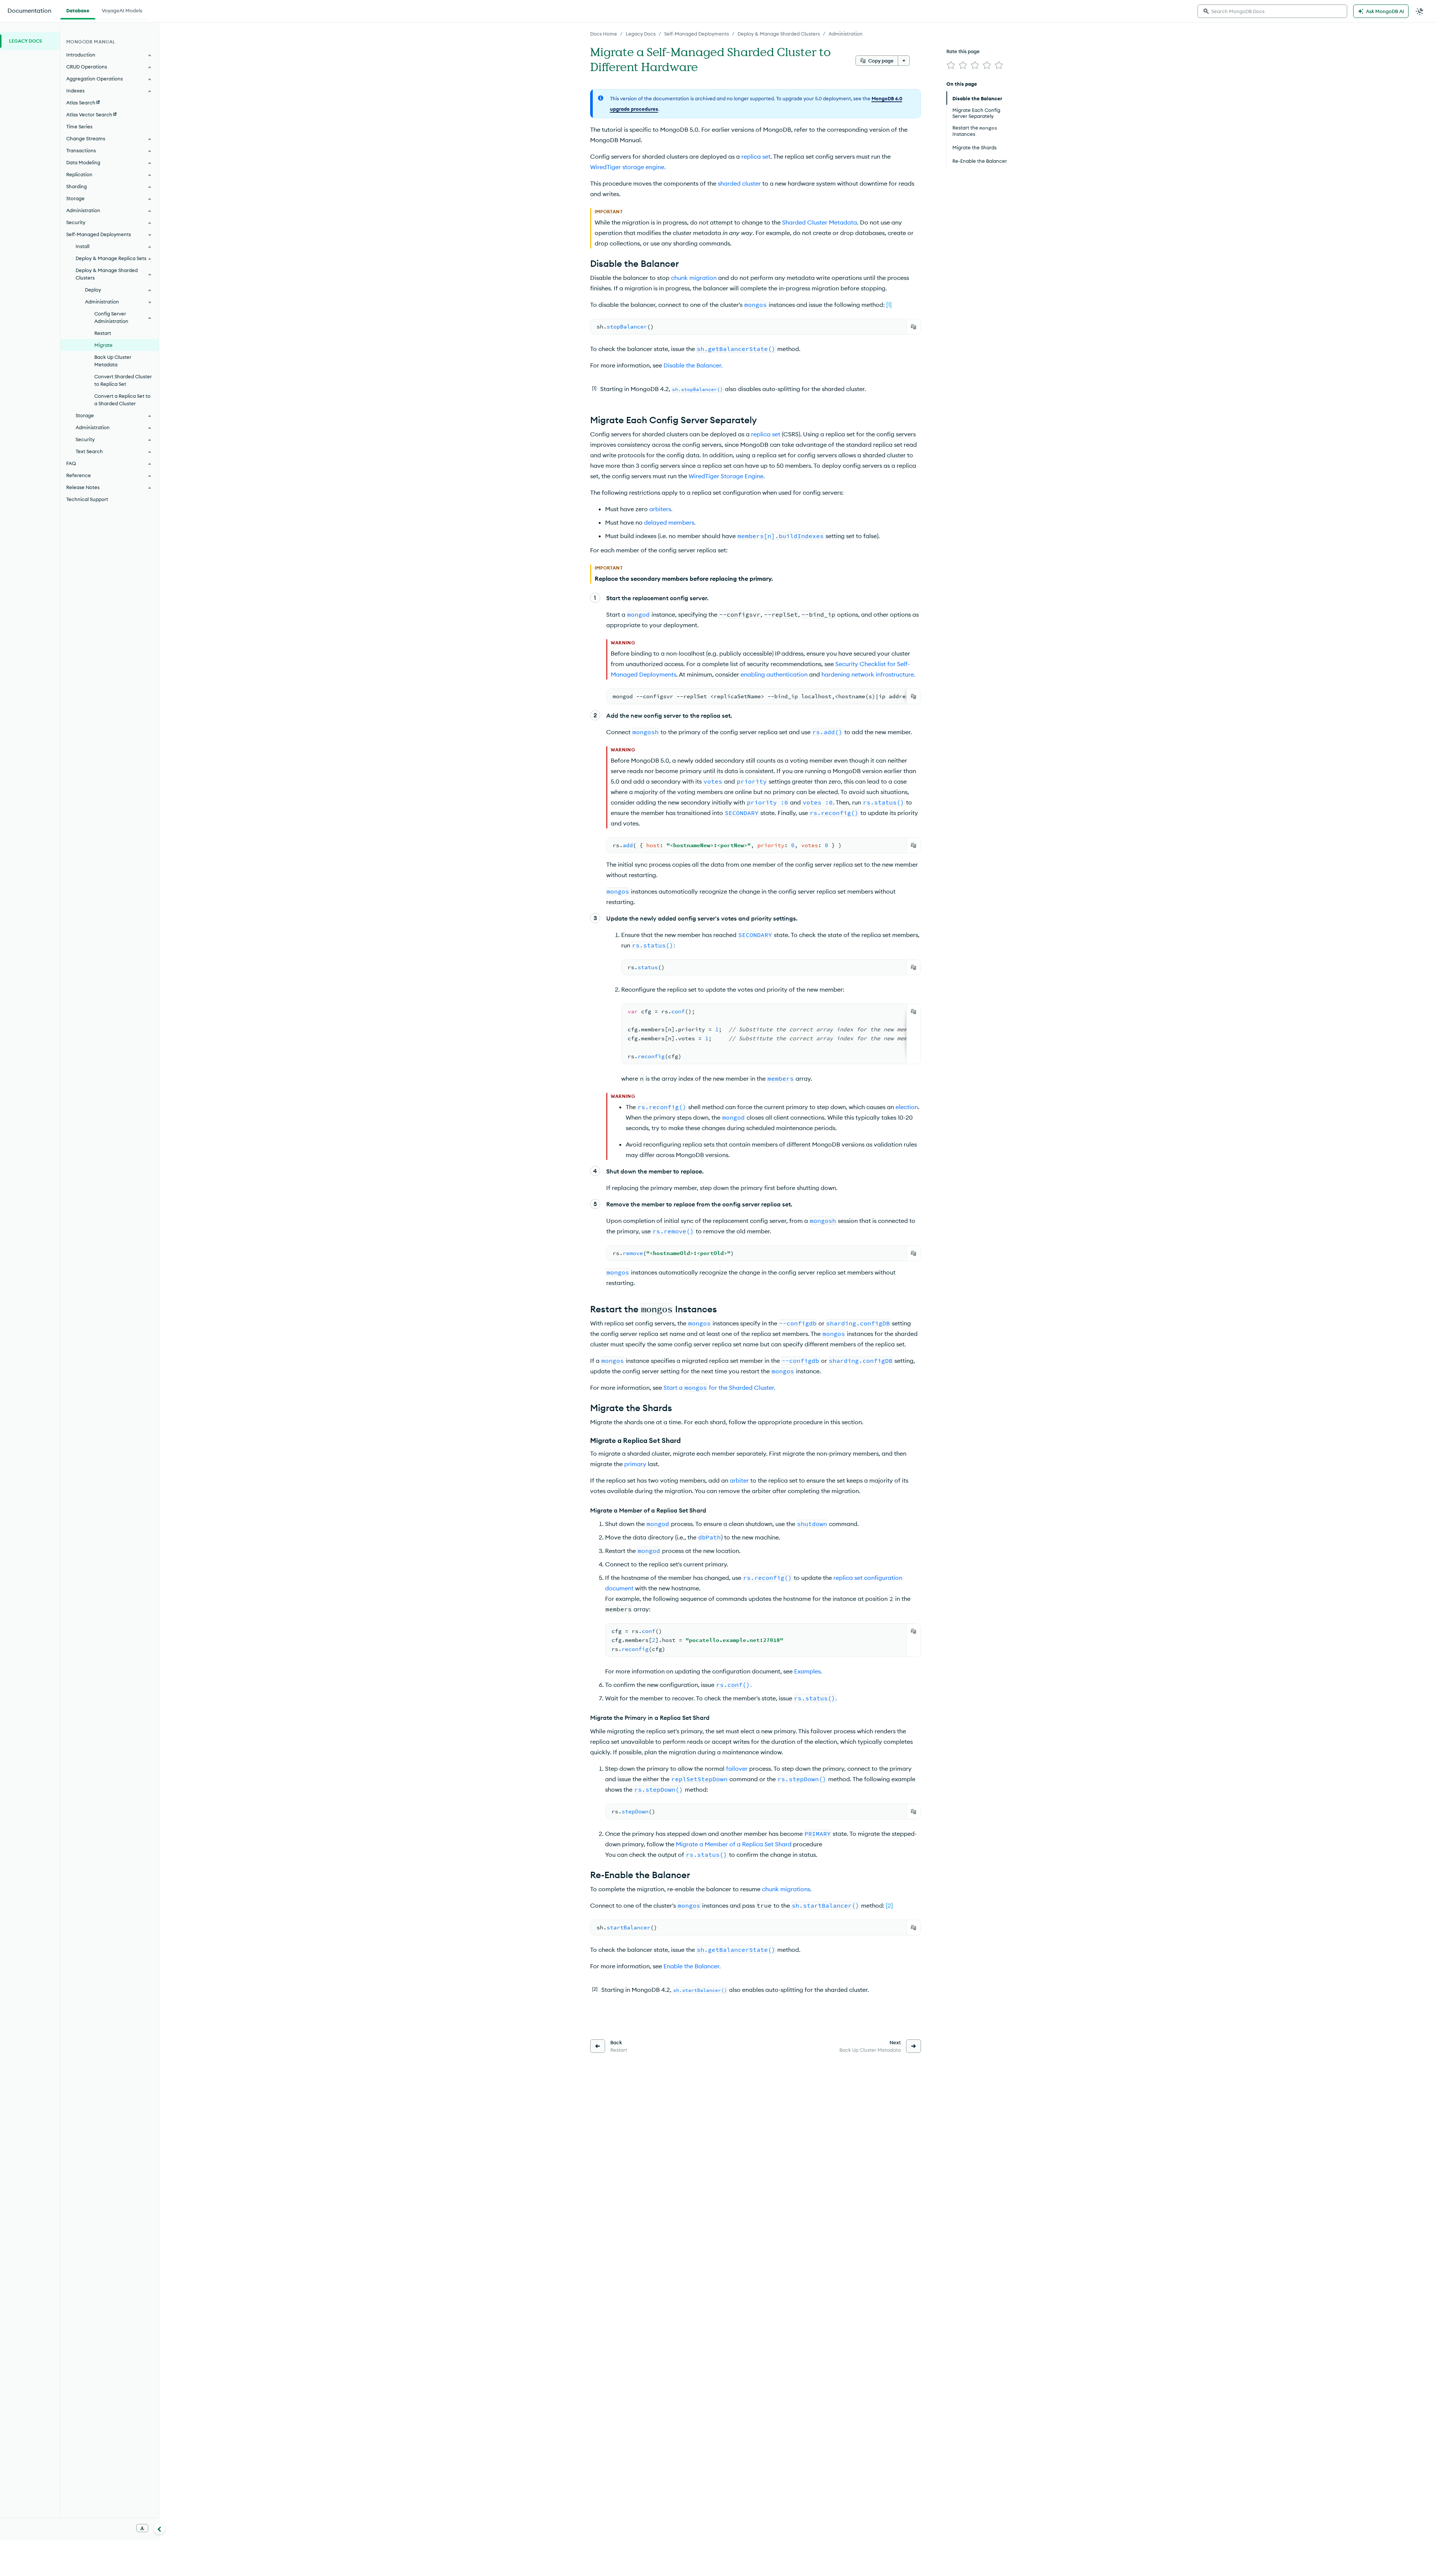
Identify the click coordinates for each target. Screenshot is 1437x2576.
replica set (756, 156)
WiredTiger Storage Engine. (727, 476)
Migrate (103, 345)
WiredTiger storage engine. (628, 167)
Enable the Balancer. (692, 1966)
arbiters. (661, 509)
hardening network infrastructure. (868, 674)
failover (737, 1768)
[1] (889, 305)
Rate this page (963, 51)
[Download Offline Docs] (142, 2528)
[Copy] (913, 327)
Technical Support (87, 499)
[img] (951, 65)
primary (635, 1464)
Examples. (808, 1671)
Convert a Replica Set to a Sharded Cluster (122, 400)
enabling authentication (774, 674)
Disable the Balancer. (693, 365)
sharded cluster (739, 183)
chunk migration (694, 278)
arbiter (739, 1480)
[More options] (904, 61)
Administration (846, 34)
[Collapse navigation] (159, 2528)
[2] (889, 1905)
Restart (103, 333)
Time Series (79, 126)
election (907, 1107)
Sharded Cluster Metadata (820, 222)
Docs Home (604, 34)
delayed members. (670, 522)
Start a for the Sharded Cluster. (719, 1388)
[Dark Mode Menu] (1420, 11)
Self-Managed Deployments (697, 34)
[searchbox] (1272, 11)
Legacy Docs (641, 34)
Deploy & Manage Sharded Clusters (779, 34)
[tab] (78, 10)
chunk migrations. (787, 1889)
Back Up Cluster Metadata (113, 361)
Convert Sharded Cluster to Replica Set (123, 380)
